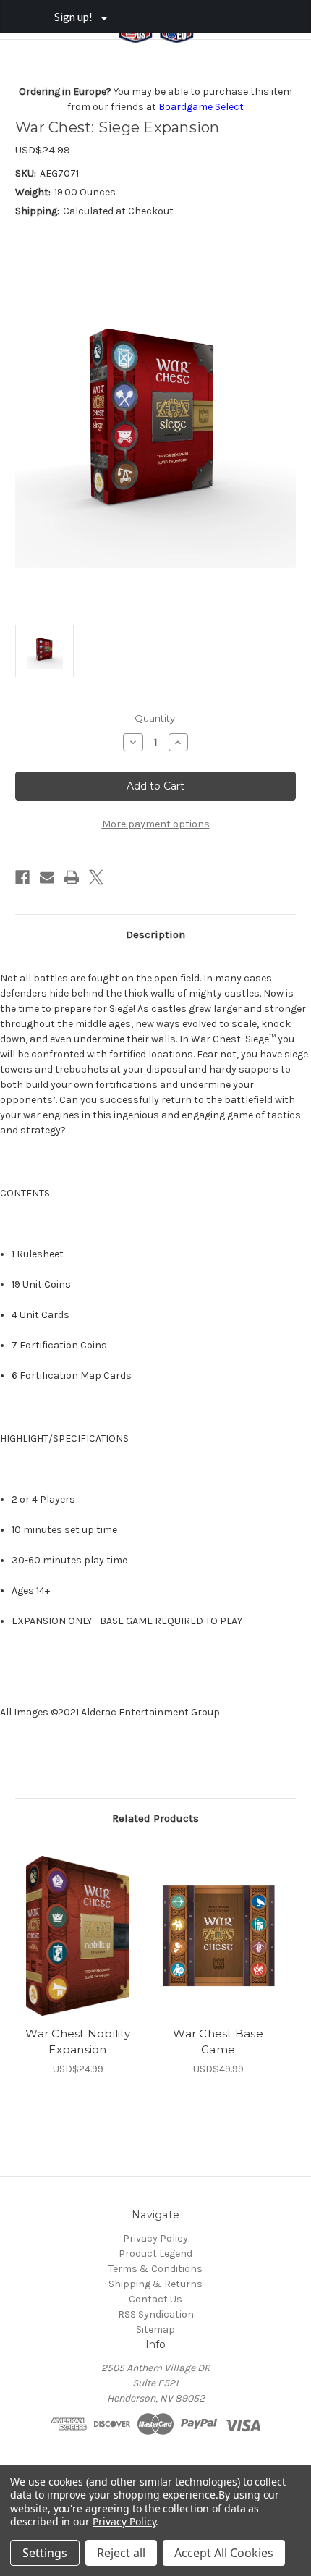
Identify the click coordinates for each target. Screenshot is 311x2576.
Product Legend (155, 2254)
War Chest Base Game (218, 2042)
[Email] (47, 877)
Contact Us (155, 2299)
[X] (96, 877)
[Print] (72, 877)
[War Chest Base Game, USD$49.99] (218, 1935)
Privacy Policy (155, 2238)
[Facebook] (22, 877)
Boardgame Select (201, 107)
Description (155, 934)
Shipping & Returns (155, 2284)
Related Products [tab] (155, 1818)
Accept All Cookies (224, 2553)
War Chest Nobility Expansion (78, 2042)
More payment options (156, 824)
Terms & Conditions (155, 2269)
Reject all (121, 2553)
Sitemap (155, 2330)
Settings (45, 2553)
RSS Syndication (156, 2314)
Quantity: (156, 718)
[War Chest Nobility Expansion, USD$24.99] (78, 1935)
